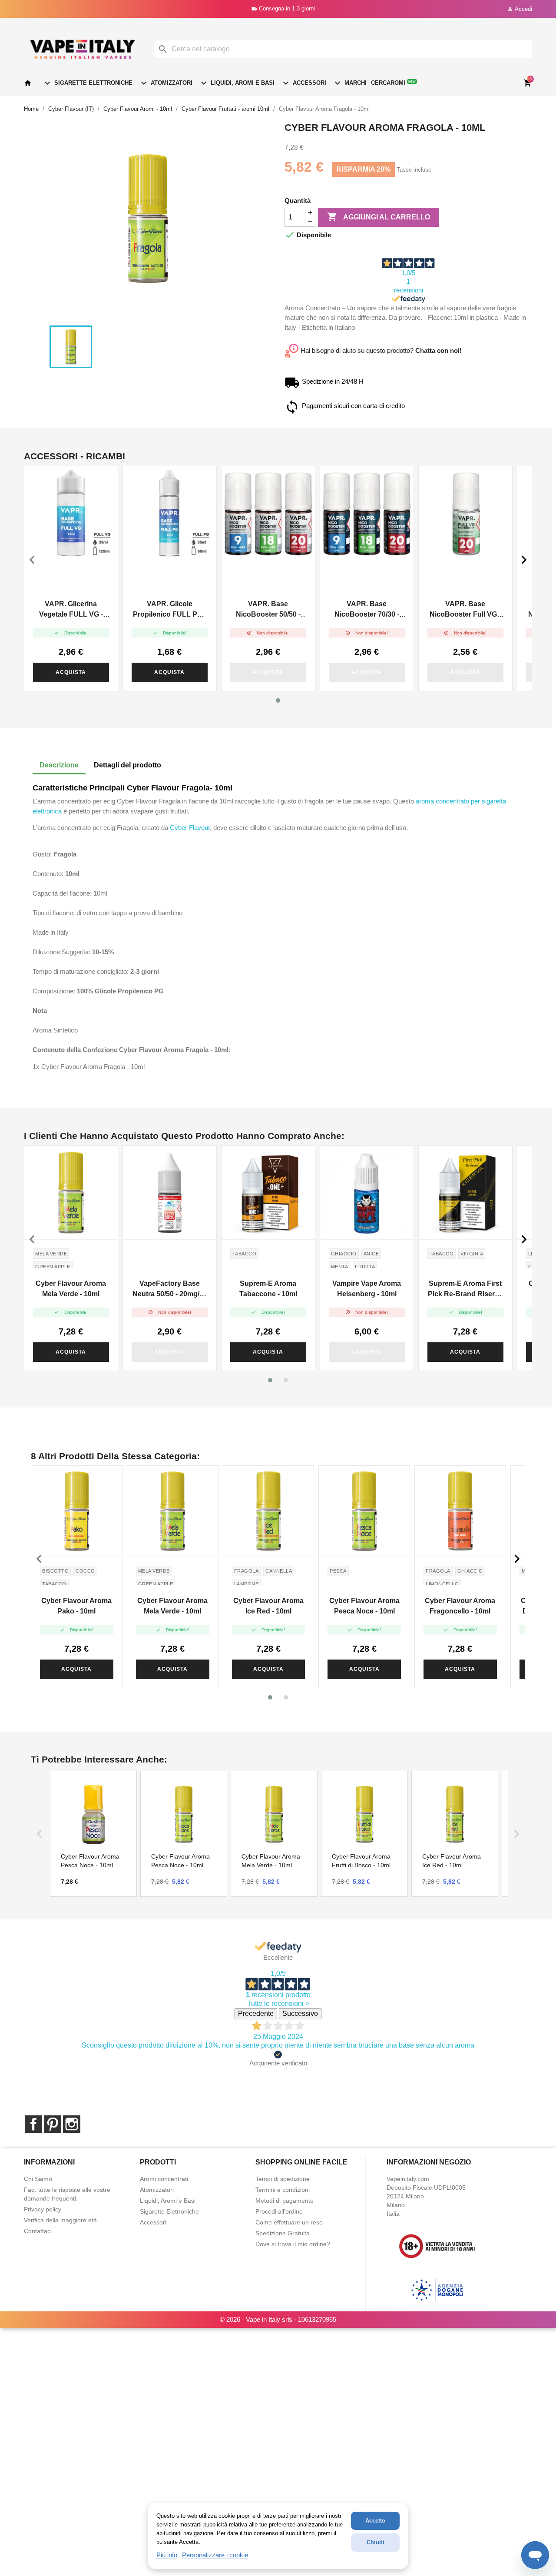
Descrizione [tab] (59, 765)
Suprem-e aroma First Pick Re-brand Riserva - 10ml (465, 1290)
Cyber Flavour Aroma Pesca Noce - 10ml (364, 1606)
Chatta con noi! (439, 350)
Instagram (72, 2124)
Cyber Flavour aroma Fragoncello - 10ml (460, 1606)
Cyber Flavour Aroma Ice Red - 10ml (268, 1606)
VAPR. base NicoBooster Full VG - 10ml (465, 610)
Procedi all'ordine (279, 2211)
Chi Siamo (38, 2179)
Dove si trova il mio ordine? (293, 2244)
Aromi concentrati (164, 2179)
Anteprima (71, 513)
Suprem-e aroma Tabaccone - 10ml (268, 1289)
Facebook (33, 2124)
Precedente (256, 2013)
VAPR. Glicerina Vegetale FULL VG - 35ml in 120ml (71, 610)
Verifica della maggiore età (60, 2220)
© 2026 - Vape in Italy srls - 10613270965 (278, 2319)
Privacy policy (43, 2209)
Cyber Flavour (190, 828)
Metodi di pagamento (285, 2201)
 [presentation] (32, 560)
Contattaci (38, 2231)
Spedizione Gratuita (283, 2233)
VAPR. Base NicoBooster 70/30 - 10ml (367, 610)
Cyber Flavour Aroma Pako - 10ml (76, 1606)
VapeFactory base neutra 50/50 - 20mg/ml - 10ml (170, 1290)
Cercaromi (393, 83)
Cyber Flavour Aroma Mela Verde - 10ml (71, 1289)
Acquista (71, 672)
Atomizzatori (165, 83)
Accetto (375, 2521)
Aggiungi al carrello (379, 217)
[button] (278, 700)
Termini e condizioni (283, 2190)
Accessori (303, 83)
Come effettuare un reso (289, 2222)
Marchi (349, 83)
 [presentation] (524, 560)
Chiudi (376, 2542)
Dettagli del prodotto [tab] (127, 765)
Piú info (167, 2555)
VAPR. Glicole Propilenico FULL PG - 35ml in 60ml (170, 610)
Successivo (300, 2013)
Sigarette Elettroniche (87, 83)
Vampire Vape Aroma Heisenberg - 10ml (367, 1289)
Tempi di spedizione (283, 2179)
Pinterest (53, 2124)
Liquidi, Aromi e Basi (237, 83)
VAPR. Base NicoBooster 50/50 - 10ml (268, 610)
